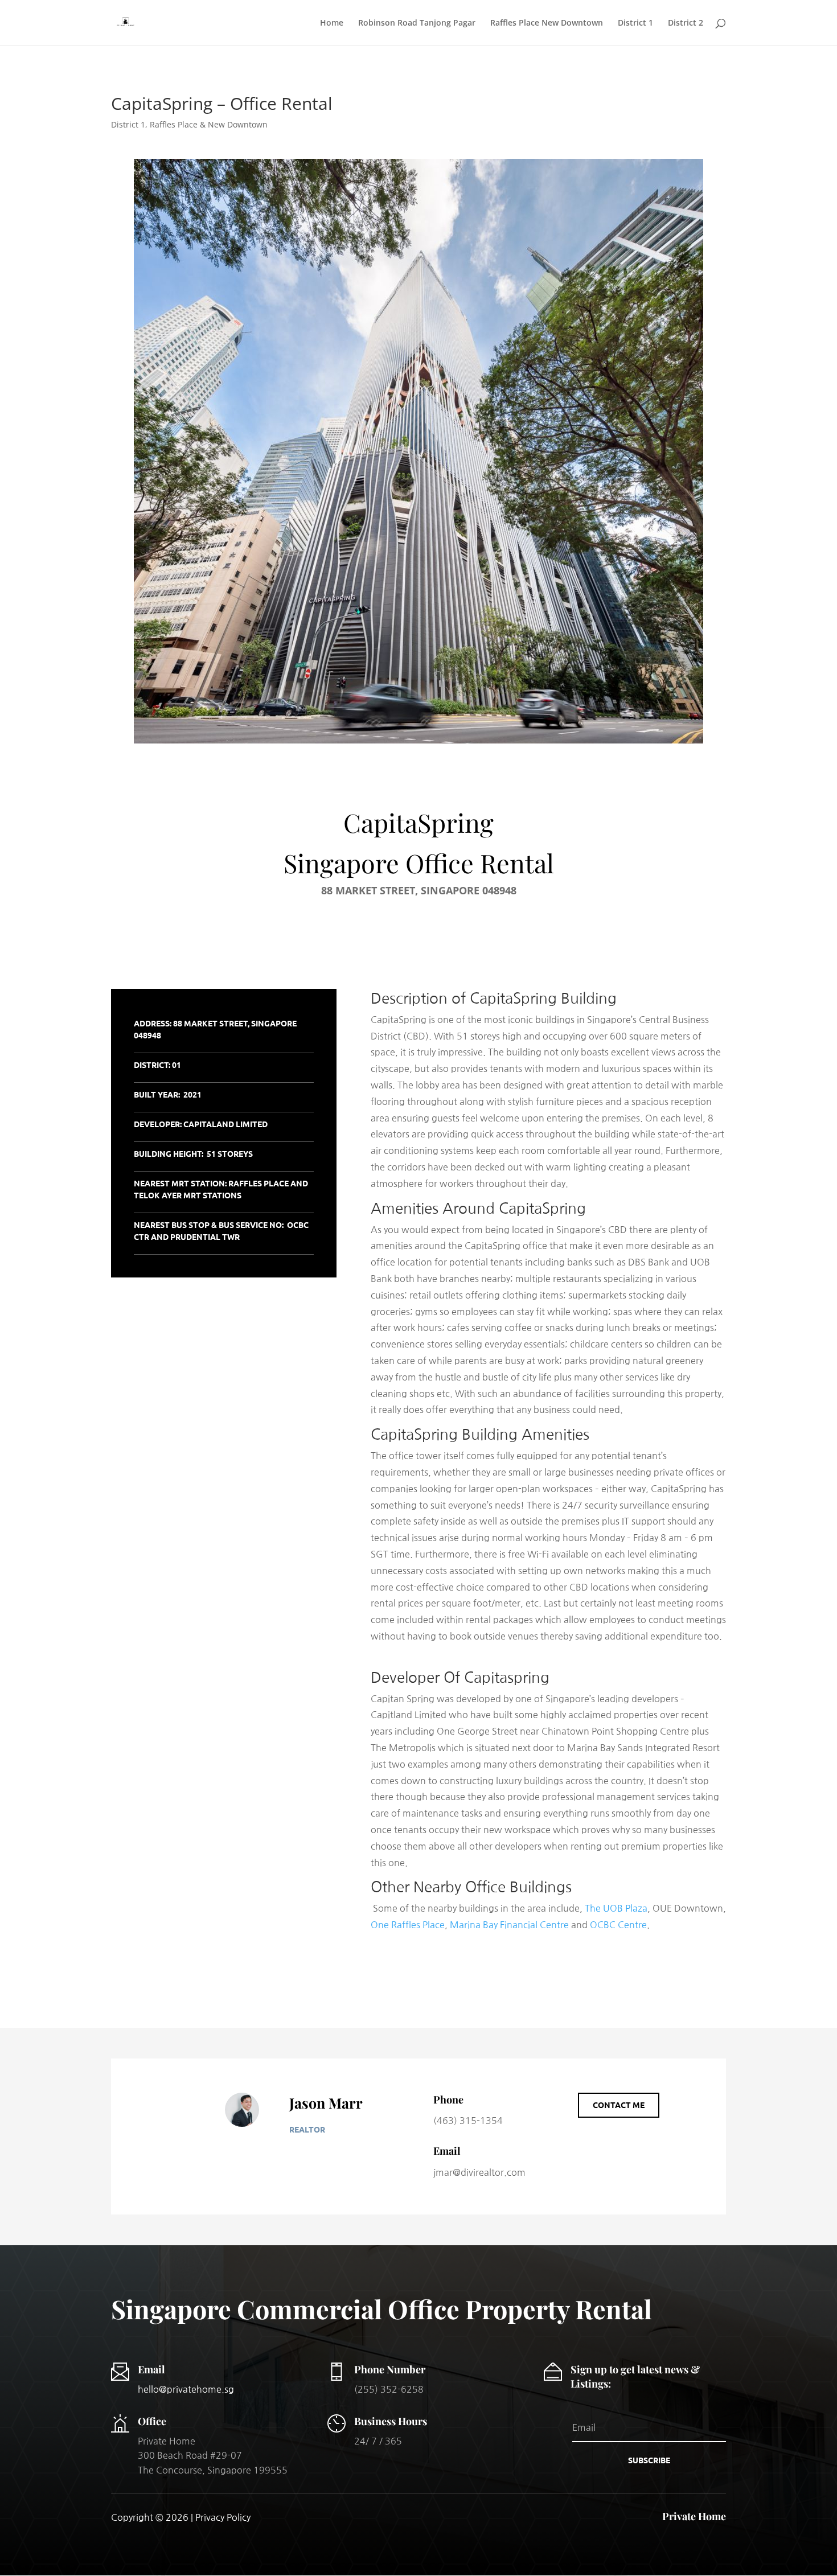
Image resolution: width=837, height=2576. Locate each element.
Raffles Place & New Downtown (209, 124)
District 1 (635, 23)
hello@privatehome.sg (186, 2389)
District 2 (686, 23)
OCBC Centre (618, 1925)
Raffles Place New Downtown (547, 23)
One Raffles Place (408, 1925)
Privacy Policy (223, 2517)
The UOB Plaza (616, 1908)
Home (332, 23)
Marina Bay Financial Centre (509, 1925)
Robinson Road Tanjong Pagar (417, 23)
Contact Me (619, 2105)
